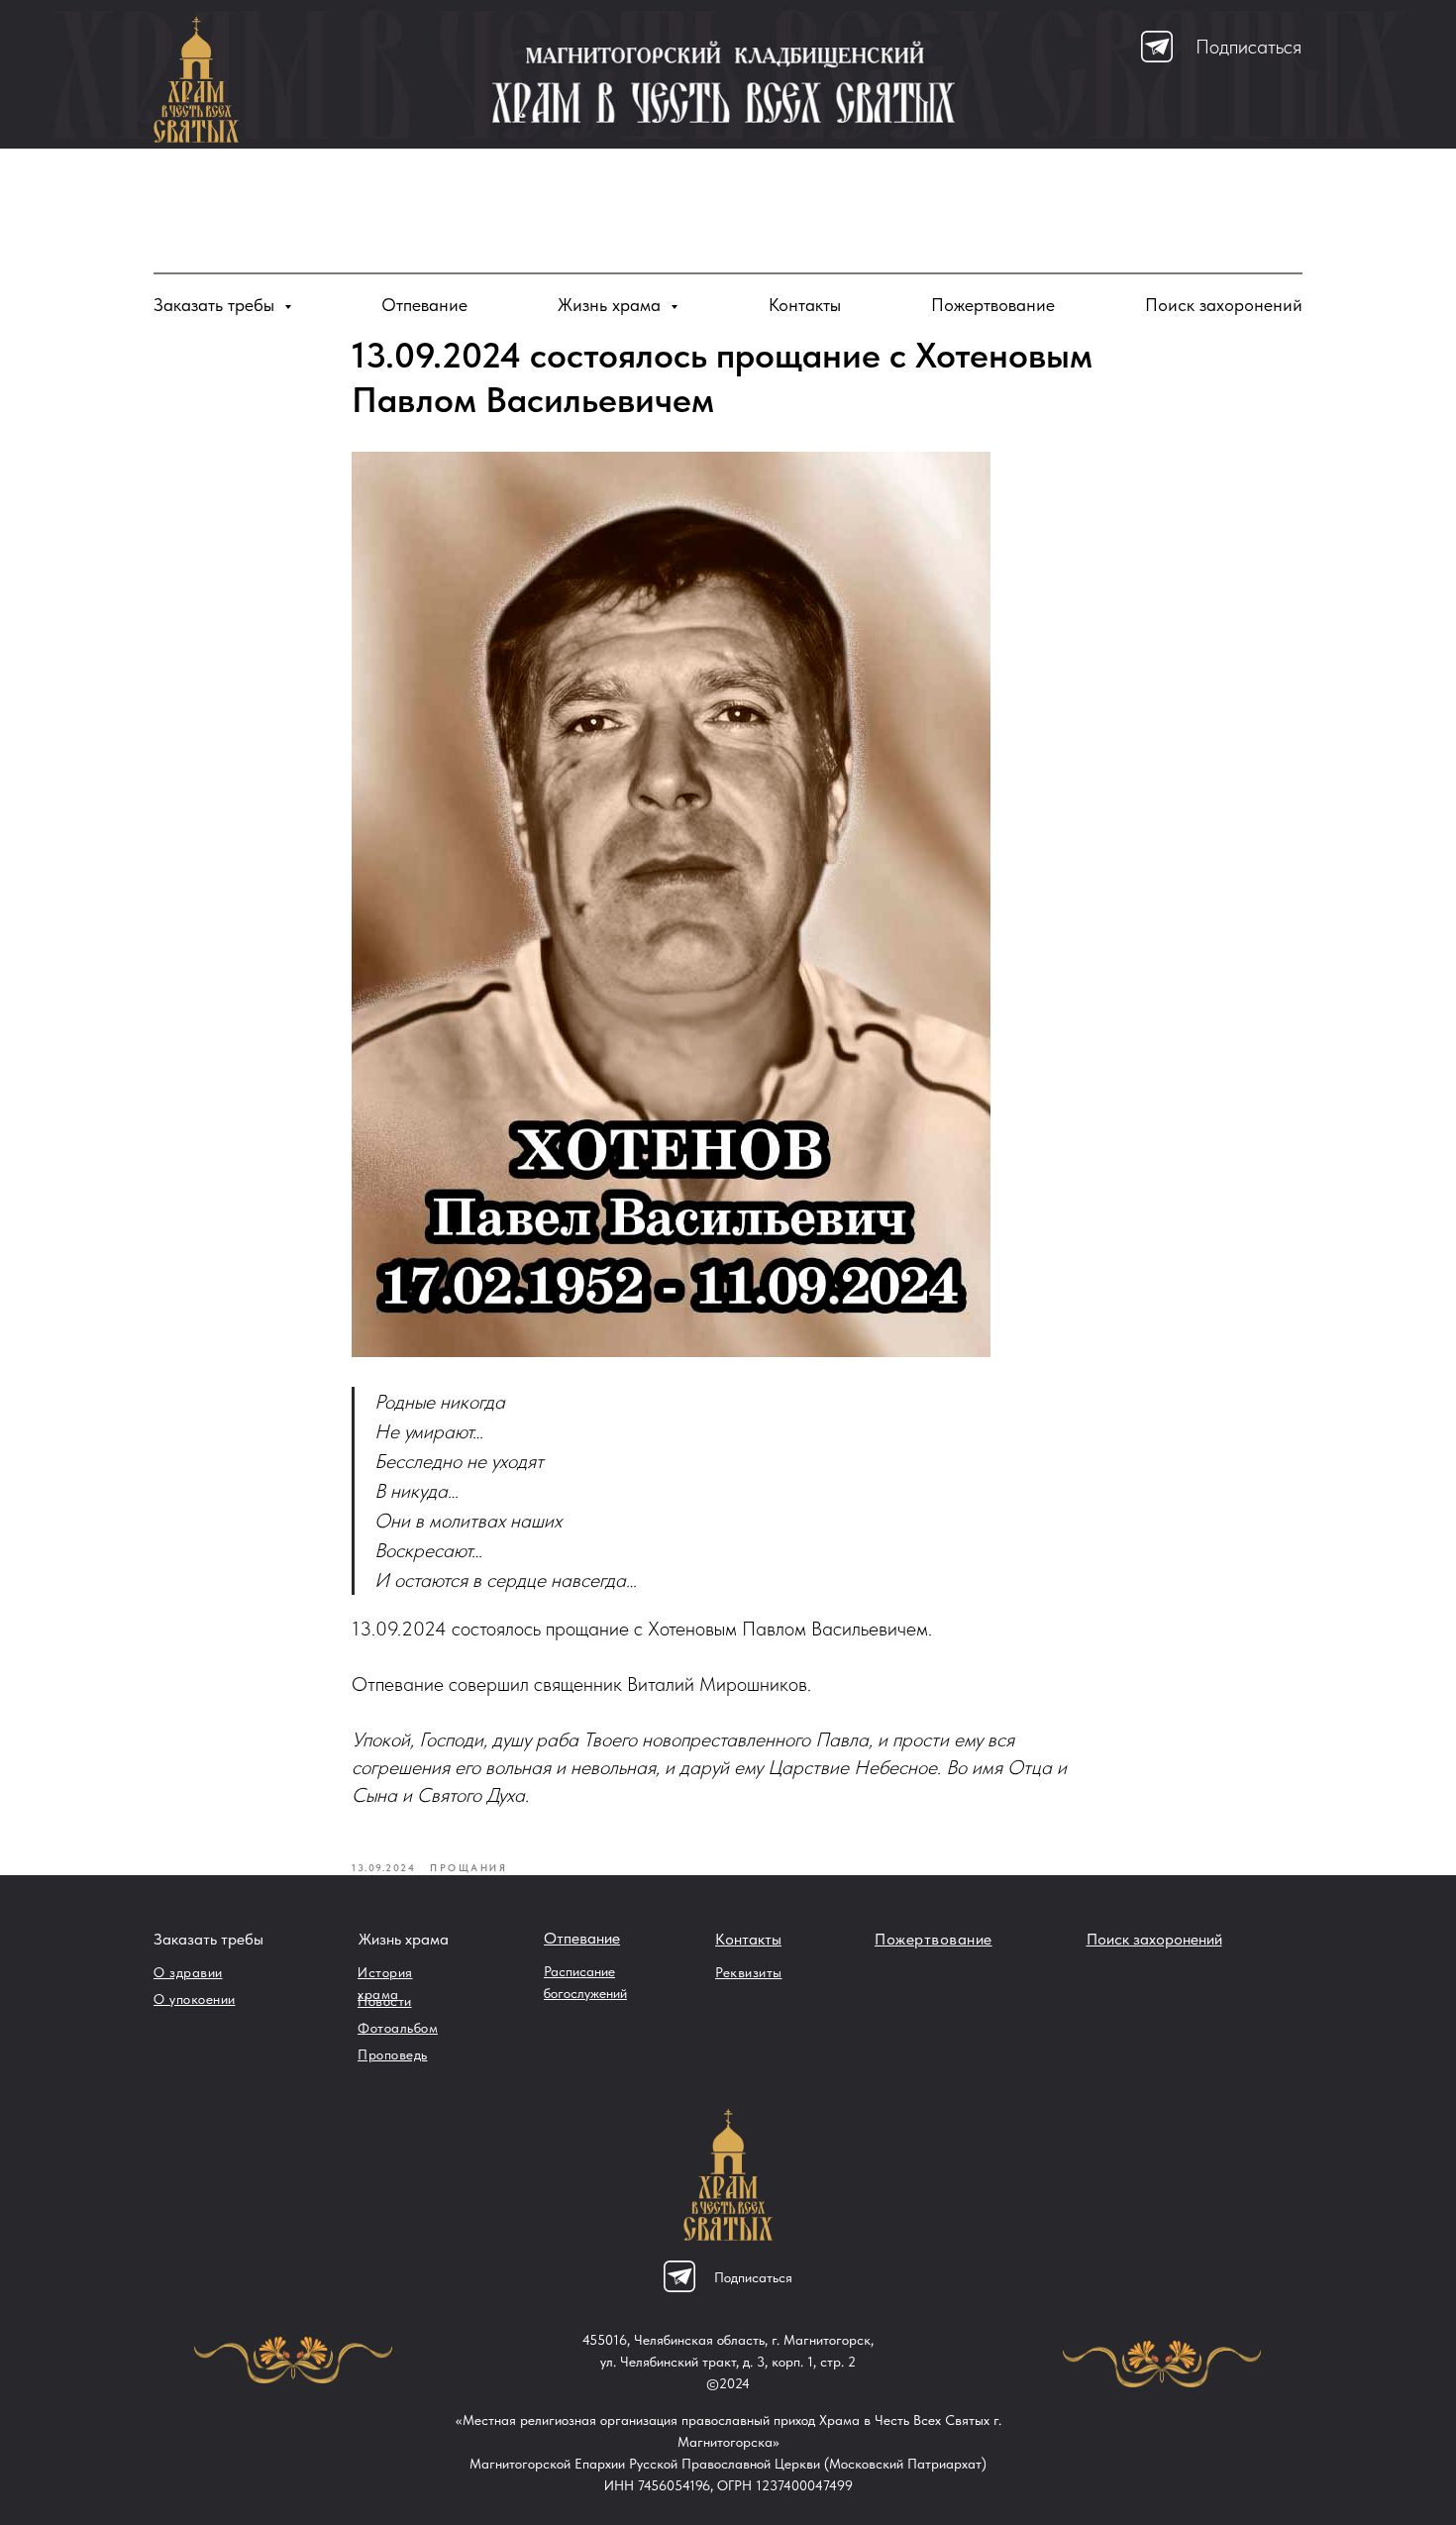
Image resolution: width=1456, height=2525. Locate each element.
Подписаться (1248, 47)
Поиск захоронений (1224, 305)
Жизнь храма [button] (612, 305)
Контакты (805, 305)
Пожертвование (993, 305)
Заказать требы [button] (216, 305)
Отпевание (424, 305)
